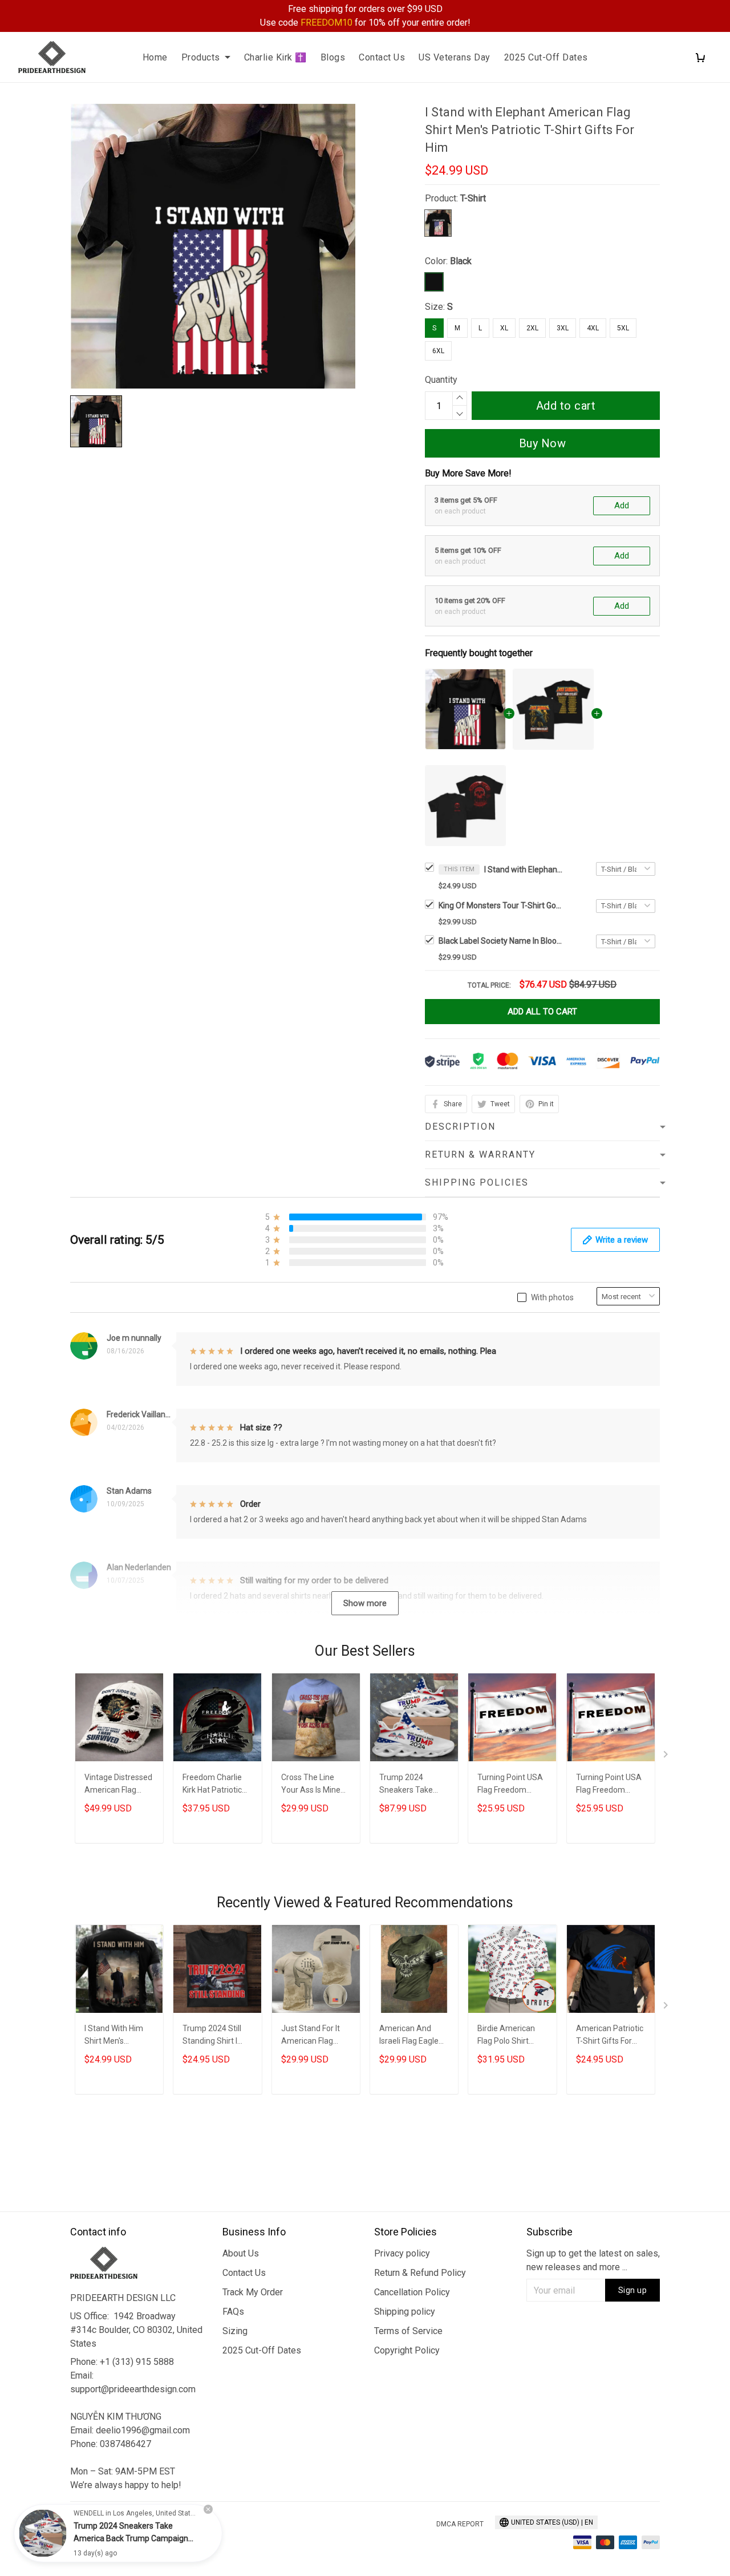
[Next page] (667, 1757)
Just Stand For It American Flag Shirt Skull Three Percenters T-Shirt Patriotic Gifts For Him (314, 2036)
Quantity (441, 380)
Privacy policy (402, 2253)
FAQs (233, 2312)
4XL (593, 328)
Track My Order (253, 2292)
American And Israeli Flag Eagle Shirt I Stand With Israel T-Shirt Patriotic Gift (410, 2036)
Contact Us (382, 57)
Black (461, 261)
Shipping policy (405, 2312)
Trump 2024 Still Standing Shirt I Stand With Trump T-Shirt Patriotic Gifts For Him (215, 2036)
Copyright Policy (407, 2350)
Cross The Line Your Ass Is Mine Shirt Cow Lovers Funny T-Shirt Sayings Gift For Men (311, 1785)
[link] (43, 2533)
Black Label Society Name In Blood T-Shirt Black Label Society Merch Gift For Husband (501, 941)
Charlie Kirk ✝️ (275, 57)
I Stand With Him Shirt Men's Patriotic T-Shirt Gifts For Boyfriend (118, 2036)
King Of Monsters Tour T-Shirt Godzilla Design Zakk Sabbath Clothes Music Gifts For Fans (501, 905)
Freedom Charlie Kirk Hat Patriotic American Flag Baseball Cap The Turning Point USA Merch (215, 1785)
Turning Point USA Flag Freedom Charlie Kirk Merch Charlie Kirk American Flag (510, 1785)
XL (504, 328)
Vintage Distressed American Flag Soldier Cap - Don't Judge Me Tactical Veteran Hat (118, 1785)
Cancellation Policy (412, 2292)
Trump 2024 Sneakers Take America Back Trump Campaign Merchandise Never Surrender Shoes (414, 1785)
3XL (563, 328)
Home (155, 57)
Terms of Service (408, 2331)
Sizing (235, 2331)
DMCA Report (460, 2524)
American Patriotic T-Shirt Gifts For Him (610, 2036)
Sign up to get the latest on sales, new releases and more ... (593, 2260)
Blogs (333, 57)
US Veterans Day (455, 57)
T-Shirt (473, 198)
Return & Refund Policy (420, 2273)
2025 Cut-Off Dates (546, 57)
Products (201, 57)
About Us (241, 2253)
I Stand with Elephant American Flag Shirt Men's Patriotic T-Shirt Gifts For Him (524, 870)
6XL (438, 351)
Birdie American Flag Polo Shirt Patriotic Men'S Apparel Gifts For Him (508, 2036)
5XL (623, 328)
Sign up (633, 2290)
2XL (532, 328)
